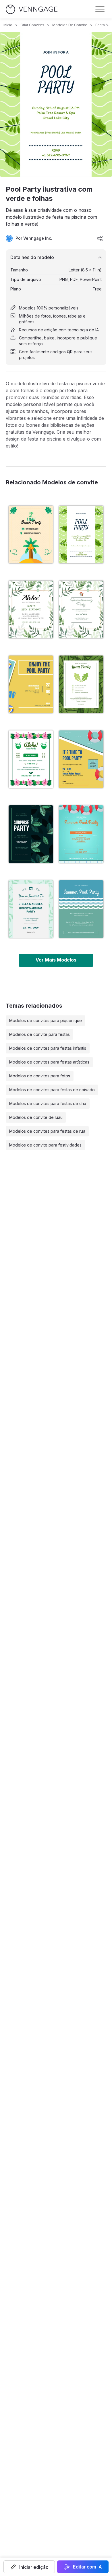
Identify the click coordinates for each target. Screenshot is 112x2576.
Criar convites (32, 25)
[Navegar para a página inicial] (32, 9)
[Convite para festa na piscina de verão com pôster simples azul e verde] (81, 909)
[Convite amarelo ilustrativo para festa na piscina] (81, 759)
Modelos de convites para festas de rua (47, 1131)
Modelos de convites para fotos (40, 1076)
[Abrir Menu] (100, 9)
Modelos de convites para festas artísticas (49, 1062)
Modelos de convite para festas (39, 1034)
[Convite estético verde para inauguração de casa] (81, 609)
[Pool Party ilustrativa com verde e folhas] (81, 535)
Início (8, 25)
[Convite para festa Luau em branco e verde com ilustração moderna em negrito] (31, 759)
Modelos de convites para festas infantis (48, 1048)
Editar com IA (87, 2567)
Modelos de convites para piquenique (46, 1020)
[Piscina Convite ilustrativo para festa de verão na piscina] (81, 834)
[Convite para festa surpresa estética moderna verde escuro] (31, 834)
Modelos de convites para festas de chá (48, 1103)
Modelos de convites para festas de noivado (52, 1090)
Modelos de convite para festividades (45, 1145)
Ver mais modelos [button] (56, 960)
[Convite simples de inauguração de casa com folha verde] (31, 909)
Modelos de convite (70, 25)
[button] (29, 2567)
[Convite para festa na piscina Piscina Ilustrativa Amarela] (31, 684)
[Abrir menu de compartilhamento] (100, 238)
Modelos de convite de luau (36, 1117)
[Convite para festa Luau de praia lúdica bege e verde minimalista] (31, 535)
